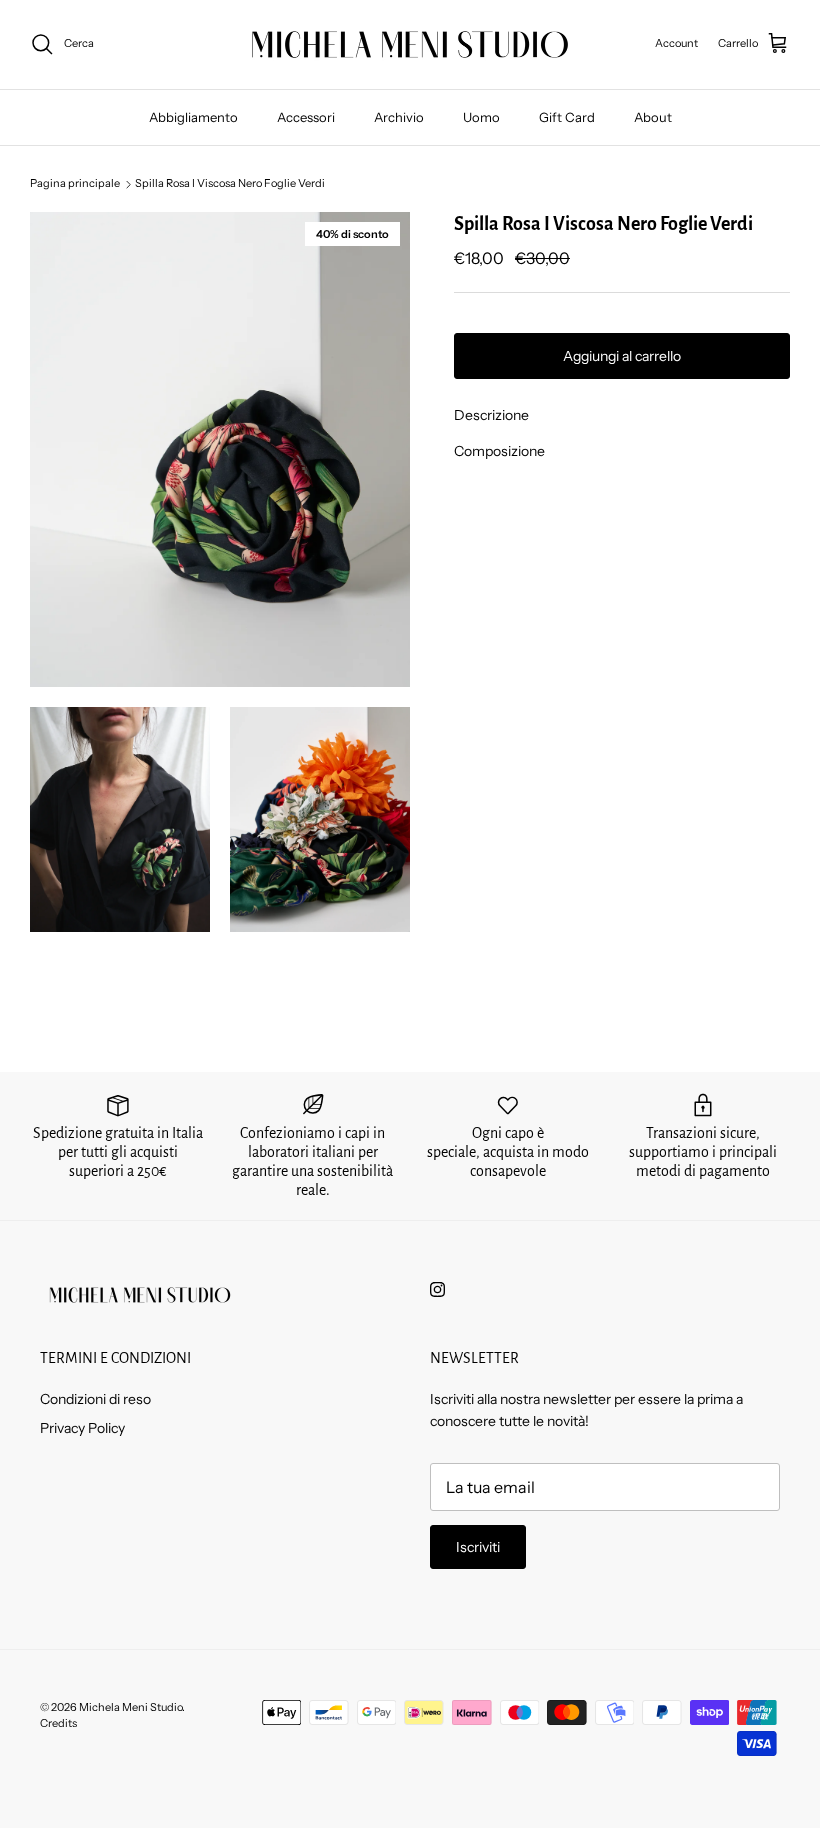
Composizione (499, 451)
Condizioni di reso (95, 1399)
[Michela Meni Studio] (410, 44)
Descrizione (491, 415)
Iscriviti (478, 1547)
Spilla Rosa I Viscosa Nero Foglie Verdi (230, 184)
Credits (58, 1723)
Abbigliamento (193, 117)
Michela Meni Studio (130, 1707)
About (653, 117)
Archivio (399, 117)
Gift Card (567, 117)
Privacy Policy (82, 1428)
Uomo (481, 117)
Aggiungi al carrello (622, 356)
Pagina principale (75, 184)
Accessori (306, 117)
